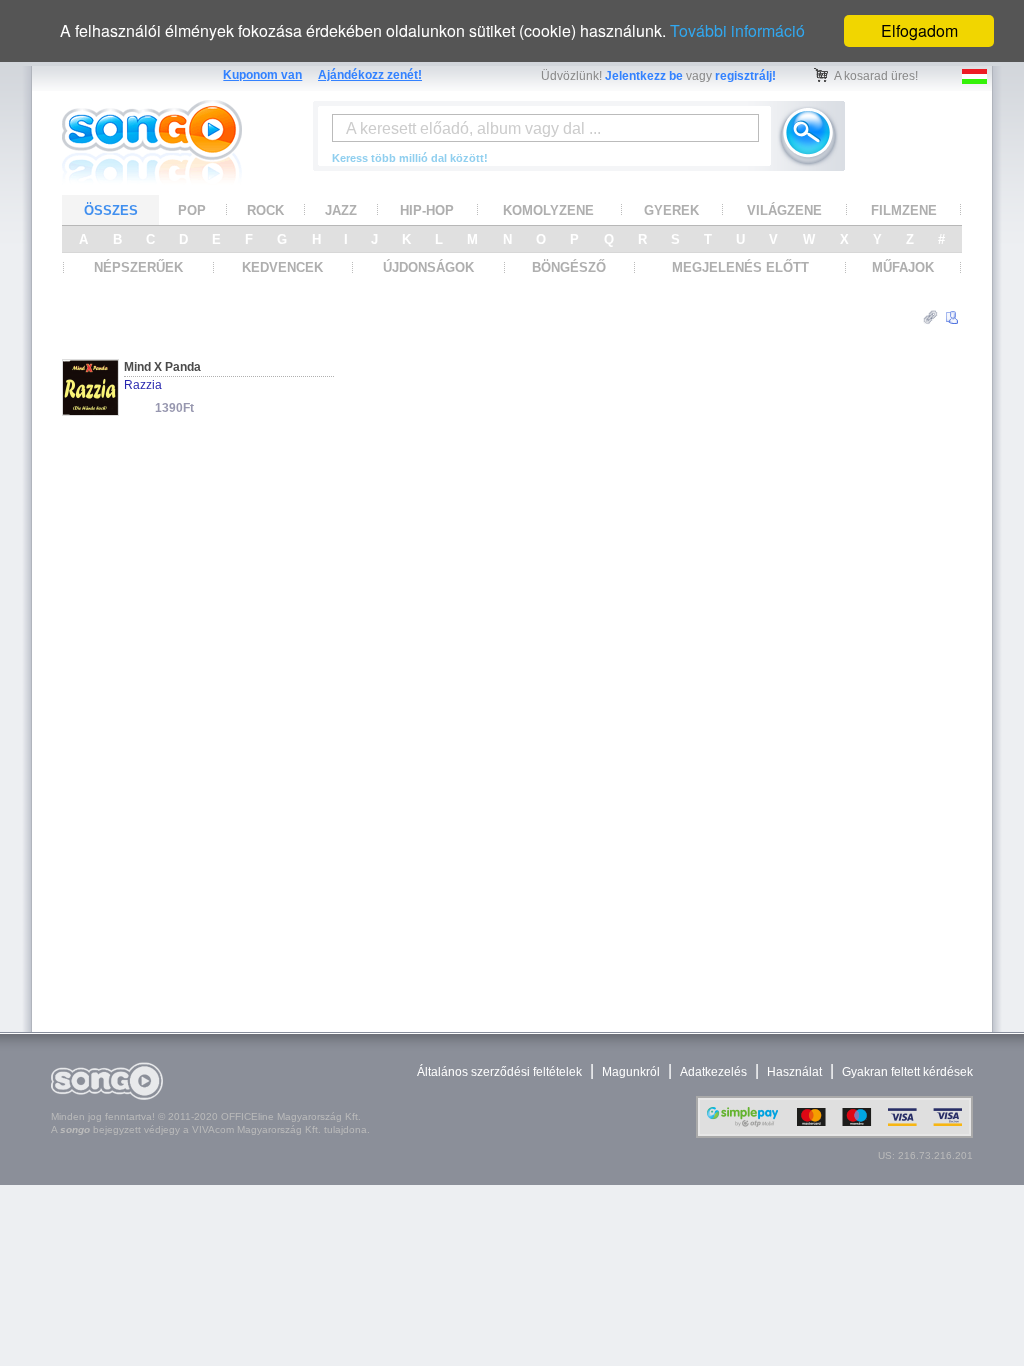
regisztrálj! (745, 76)
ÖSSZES (111, 210)
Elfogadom (919, 30)
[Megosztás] (930, 317)
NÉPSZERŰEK (138, 267)
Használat (794, 1072)
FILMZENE (904, 210)
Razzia (143, 385)
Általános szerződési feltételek (499, 1072)
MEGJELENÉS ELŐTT (740, 267)
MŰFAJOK (903, 267)
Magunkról (631, 1072)
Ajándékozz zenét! (370, 75)
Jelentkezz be (644, 76)
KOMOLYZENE (548, 210)
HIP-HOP (427, 210)
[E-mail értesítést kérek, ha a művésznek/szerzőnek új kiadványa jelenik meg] (952, 318)
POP (192, 210)
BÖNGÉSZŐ (569, 267)
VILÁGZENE (784, 210)
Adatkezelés (713, 1072)
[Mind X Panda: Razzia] (90, 409)
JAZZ (341, 210)
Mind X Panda (162, 367)
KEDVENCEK (282, 267)
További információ (737, 30)
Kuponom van (262, 75)
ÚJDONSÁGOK (428, 267)
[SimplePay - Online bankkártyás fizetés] (834, 1133)
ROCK (265, 210)
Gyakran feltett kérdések (907, 1072)
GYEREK (671, 210)
